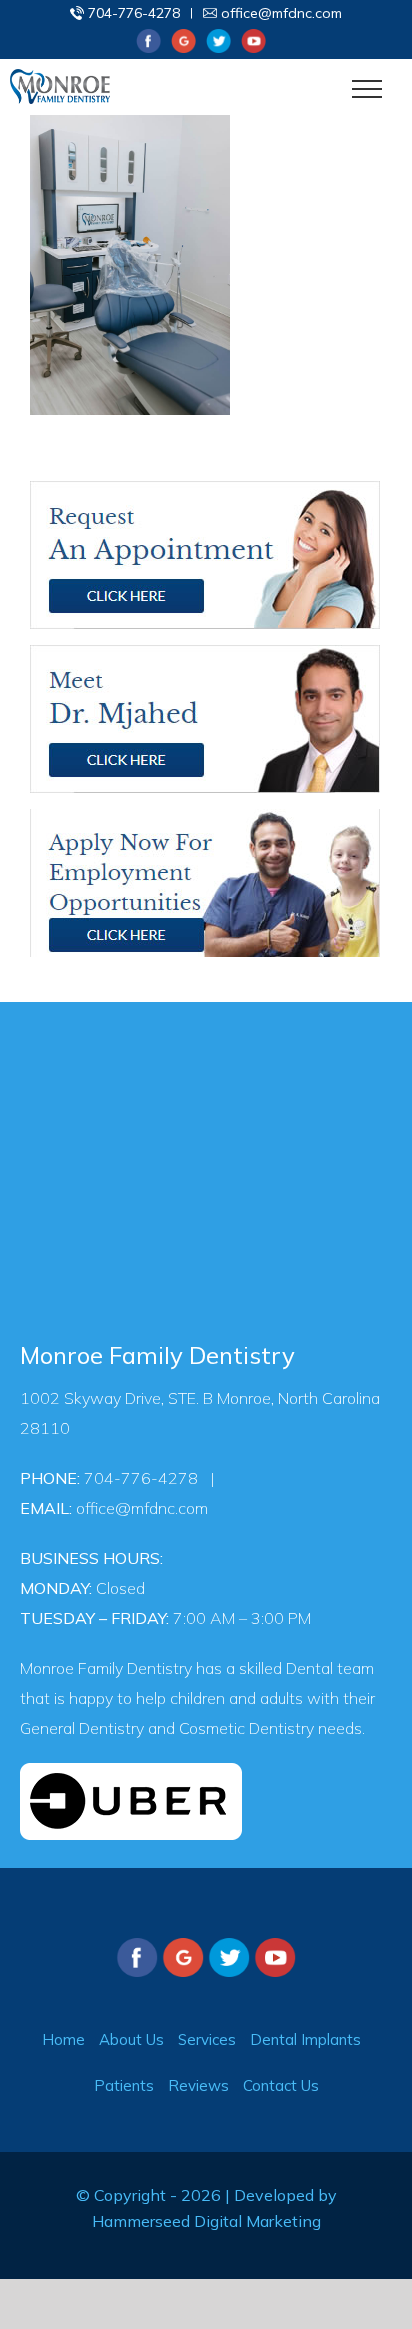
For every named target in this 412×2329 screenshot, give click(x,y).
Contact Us (281, 2085)
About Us (131, 2039)
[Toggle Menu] (367, 89)
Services (207, 2039)
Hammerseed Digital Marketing (206, 2221)
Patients (124, 2085)
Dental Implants (305, 2039)
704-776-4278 (134, 13)
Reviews (198, 2085)
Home (63, 2039)
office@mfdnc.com (281, 13)
